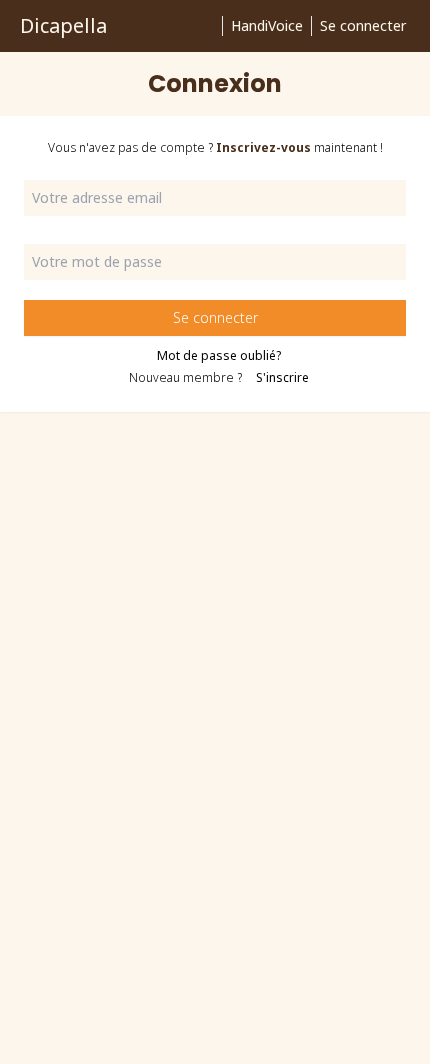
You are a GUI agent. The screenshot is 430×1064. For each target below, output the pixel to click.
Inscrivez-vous (263, 147)
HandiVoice (267, 25)
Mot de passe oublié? (219, 356)
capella (63, 25)
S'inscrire (282, 377)
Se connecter (363, 25)
